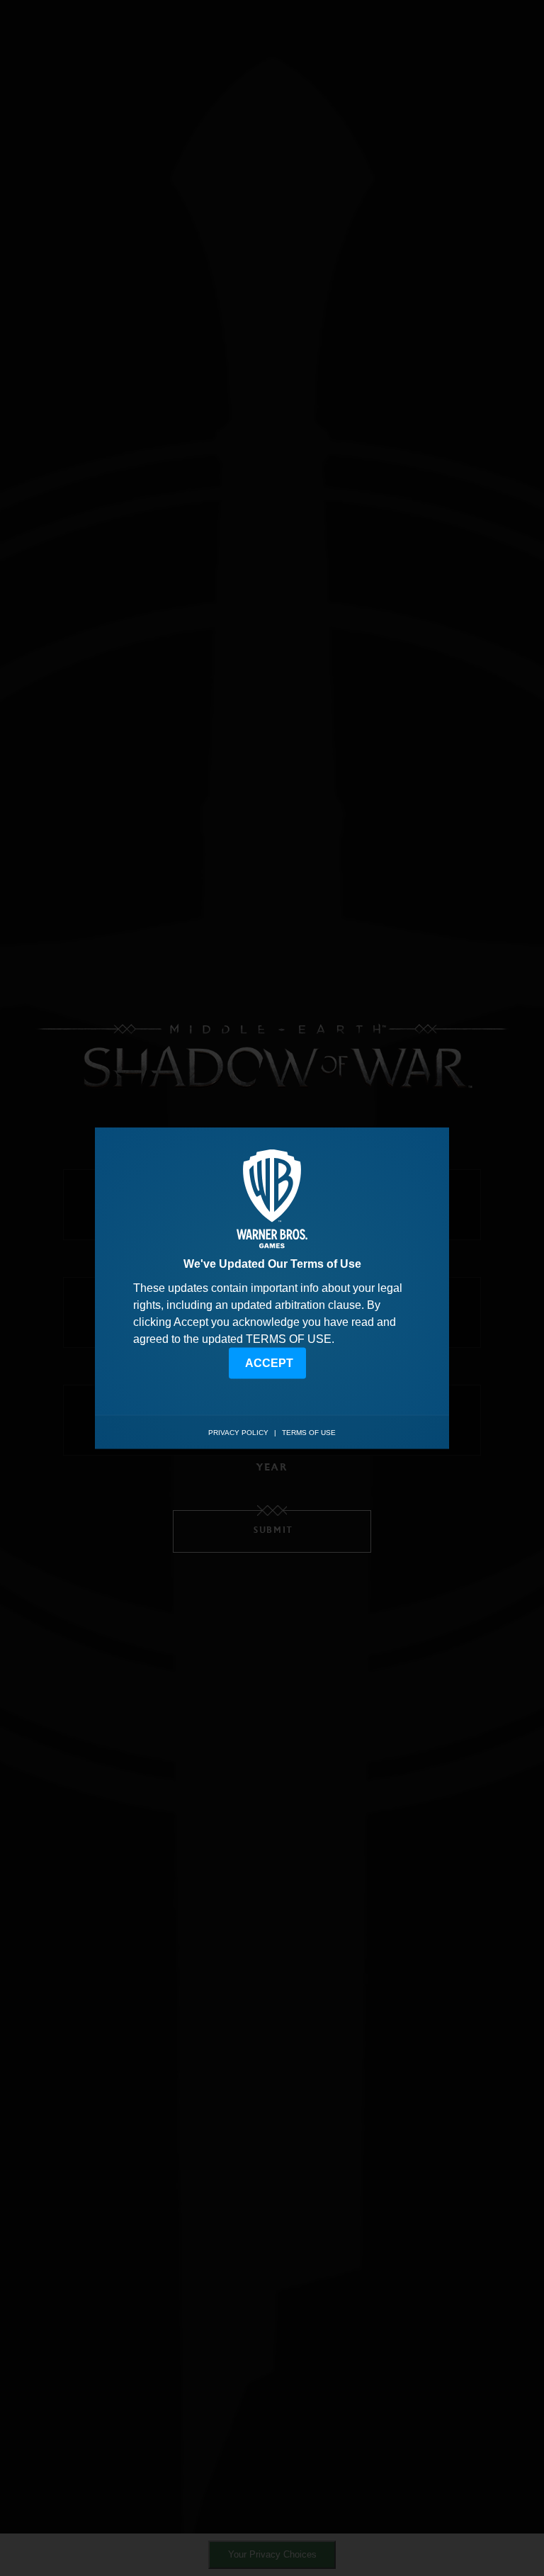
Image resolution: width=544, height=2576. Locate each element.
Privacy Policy (238, 1433)
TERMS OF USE (289, 1338)
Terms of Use (309, 1433)
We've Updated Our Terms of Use (272, 1263)
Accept (269, 1362)
